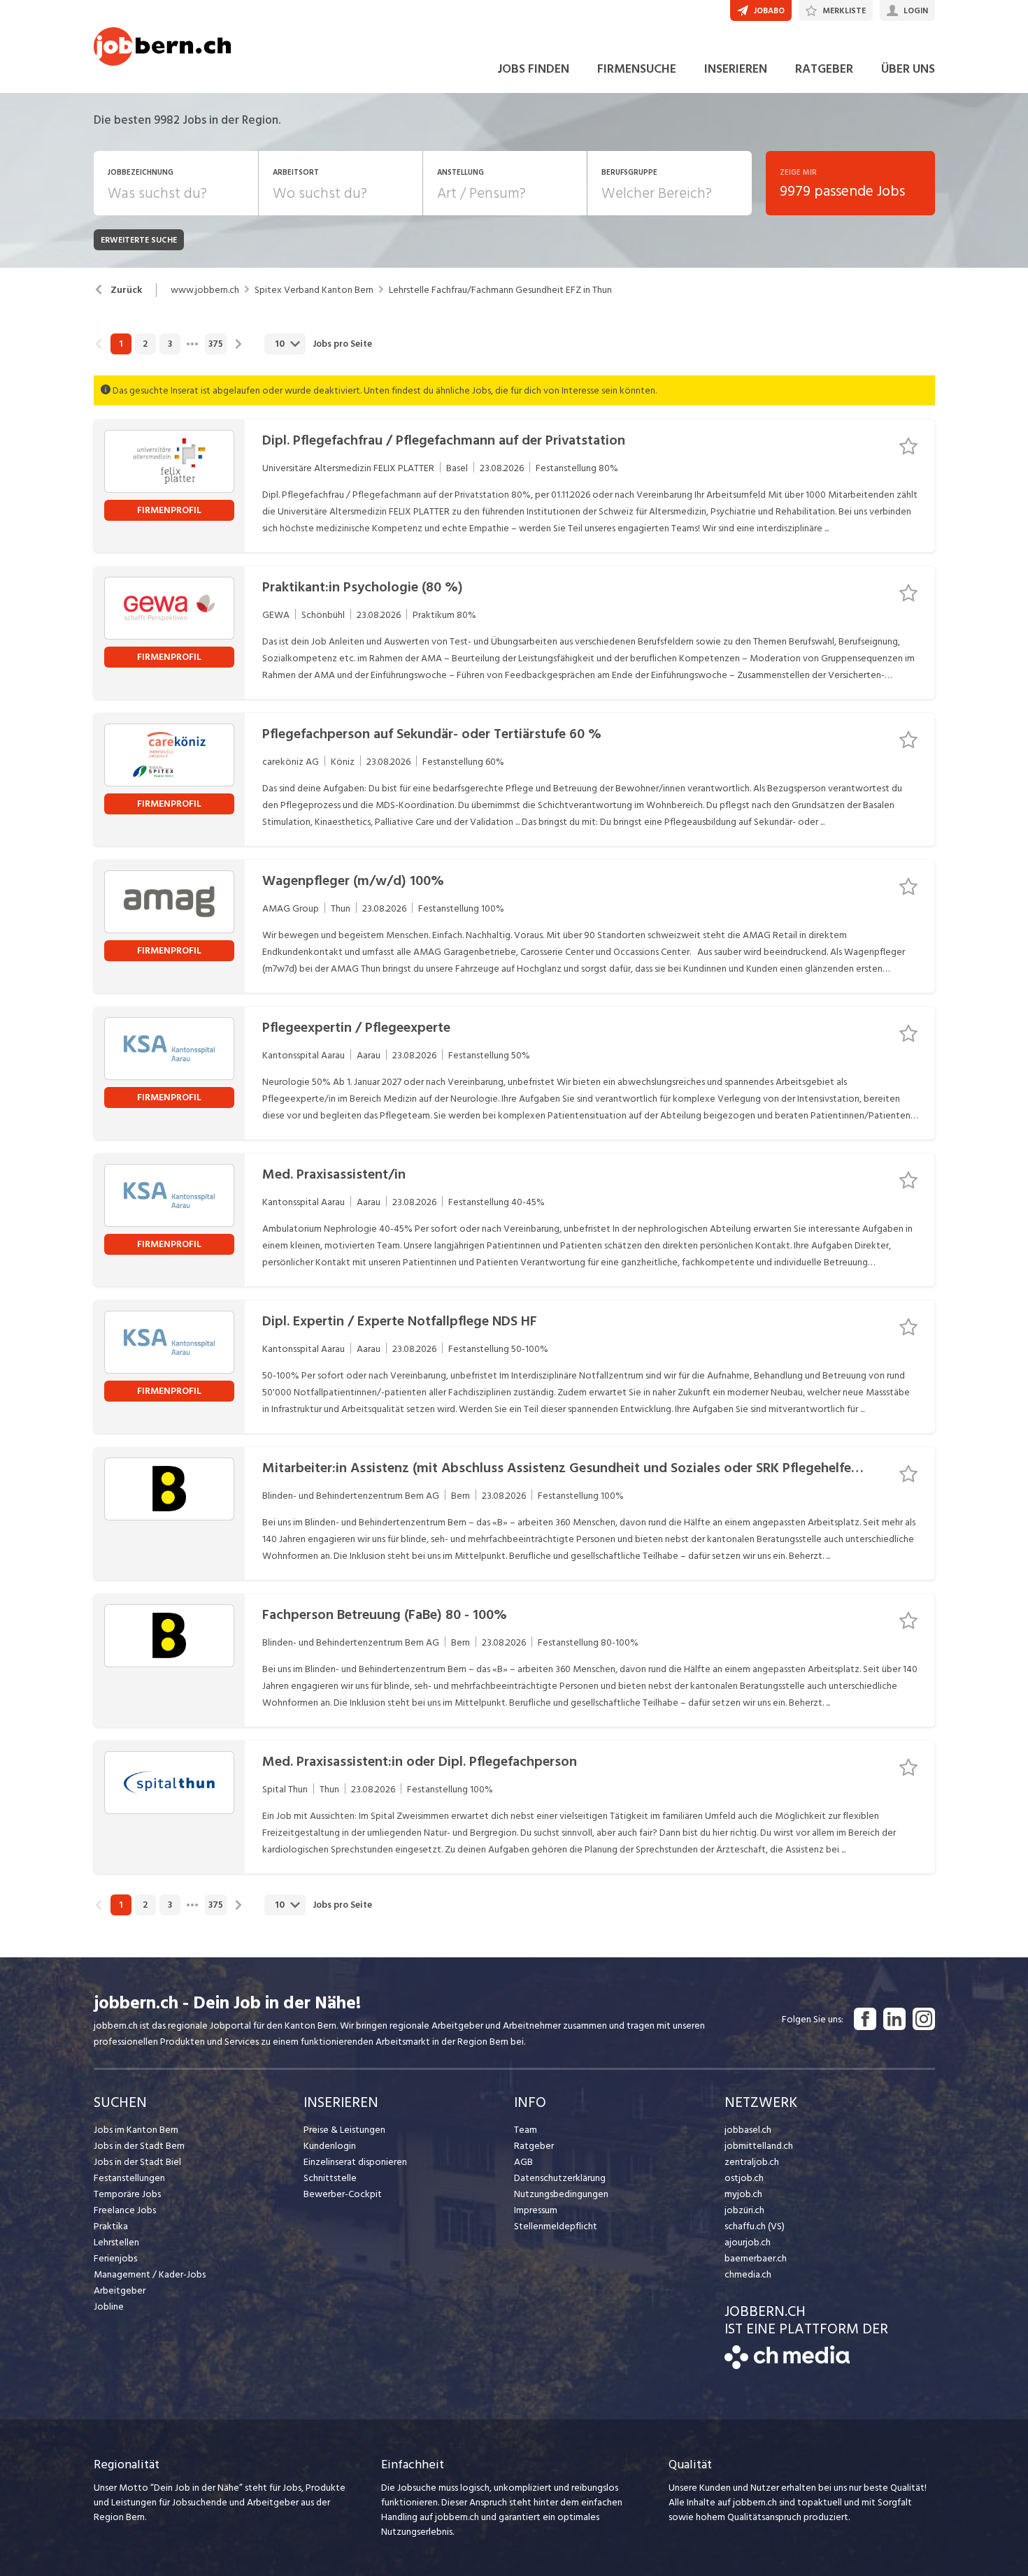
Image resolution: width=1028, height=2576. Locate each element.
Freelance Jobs (125, 2210)
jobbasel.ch (748, 2130)
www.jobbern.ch (205, 290)
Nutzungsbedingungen (561, 2194)
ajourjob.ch (748, 2242)
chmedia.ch (748, 2274)
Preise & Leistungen (344, 2130)
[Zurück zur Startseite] (787, 2366)
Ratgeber (534, 2146)
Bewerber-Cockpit (343, 2194)
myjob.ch (743, 2194)
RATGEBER (824, 69)
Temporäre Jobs (127, 2194)
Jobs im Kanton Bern (136, 2130)
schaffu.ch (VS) (755, 2226)
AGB (523, 2162)
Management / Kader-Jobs (150, 2274)
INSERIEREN (736, 69)
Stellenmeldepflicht (556, 2226)
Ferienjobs (115, 2258)
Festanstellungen (129, 2178)
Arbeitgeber (120, 2290)
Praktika (111, 2226)
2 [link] (145, 344)
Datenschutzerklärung (560, 2178)
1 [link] (121, 344)
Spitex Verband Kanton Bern (314, 290)
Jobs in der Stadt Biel (137, 2162)
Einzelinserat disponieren (355, 2162)
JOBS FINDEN (533, 69)
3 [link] (170, 344)
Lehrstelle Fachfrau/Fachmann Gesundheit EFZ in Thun (500, 290)
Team (526, 2130)
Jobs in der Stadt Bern (139, 2146)
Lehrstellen (116, 2242)
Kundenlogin (330, 2146)
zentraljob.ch (752, 2162)
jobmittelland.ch (759, 2146)
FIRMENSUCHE (637, 69)
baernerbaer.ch (756, 2258)
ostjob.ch (744, 2178)
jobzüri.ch (744, 2210)
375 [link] (216, 344)
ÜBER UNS (908, 69)
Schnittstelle (330, 2178)
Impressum (536, 2210)
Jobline (109, 2307)
